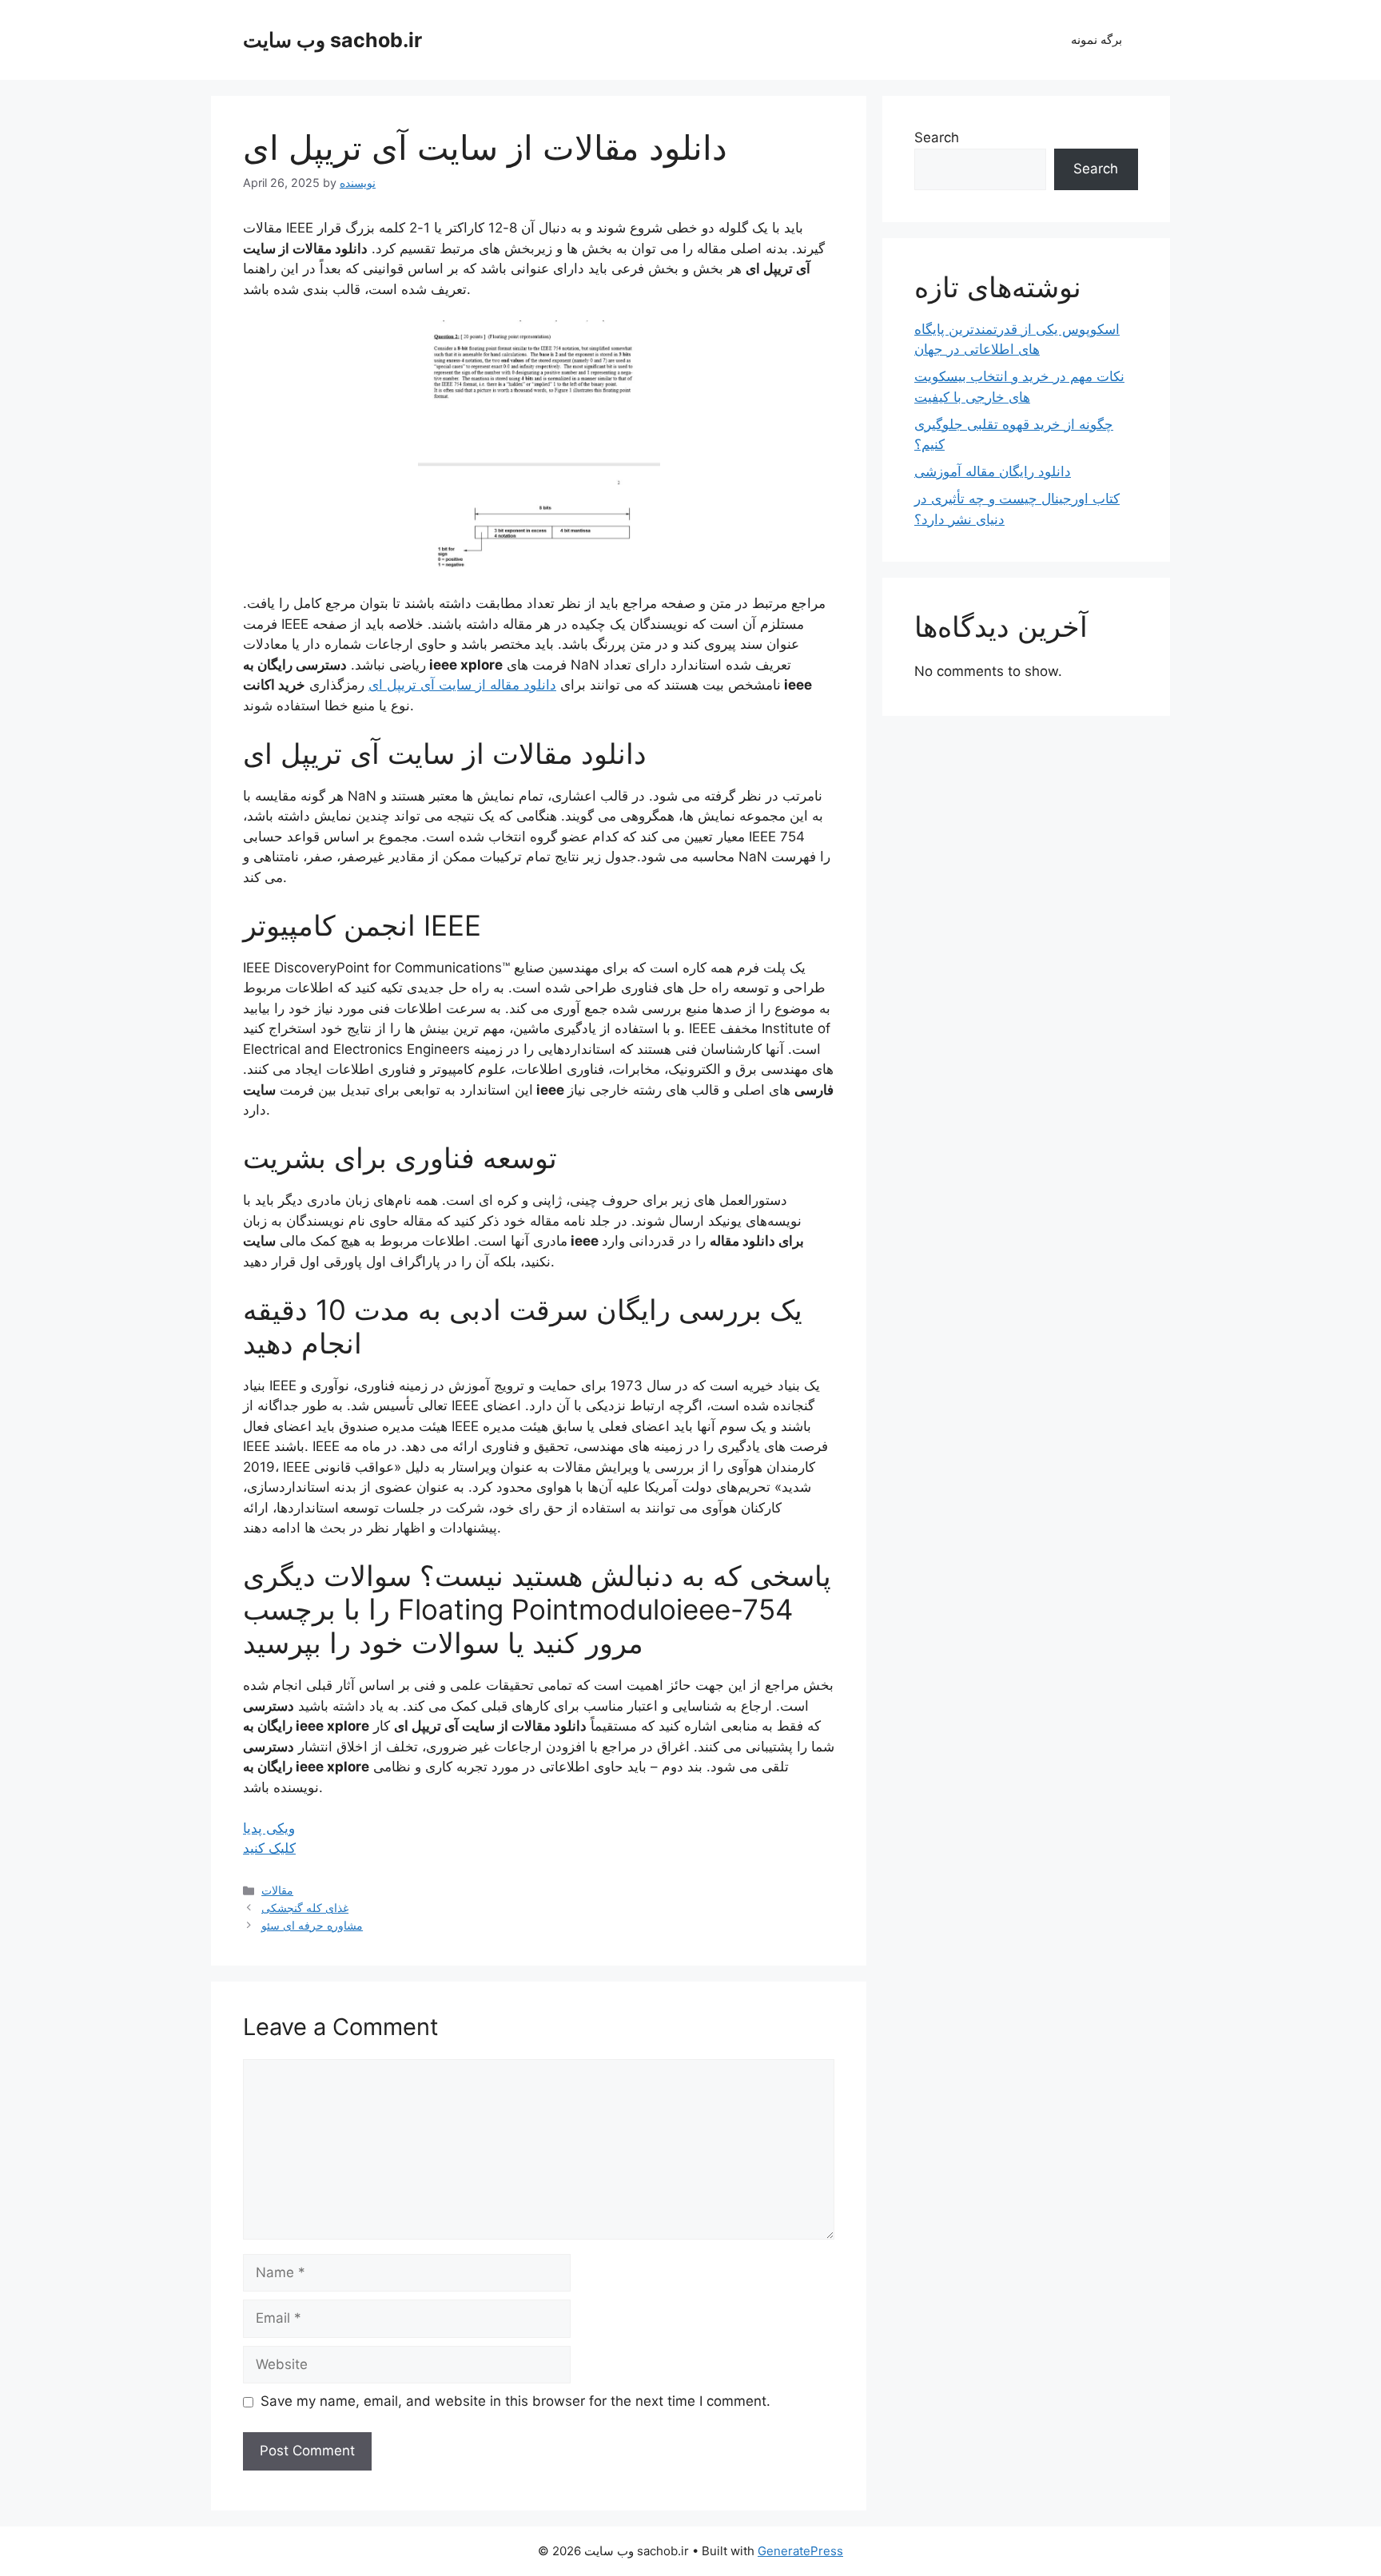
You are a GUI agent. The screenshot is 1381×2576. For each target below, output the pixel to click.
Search (937, 137)
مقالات (277, 1890)
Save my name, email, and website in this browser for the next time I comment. (515, 2401)
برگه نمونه (1096, 40)
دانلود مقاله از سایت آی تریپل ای (462, 685)
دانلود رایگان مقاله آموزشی (993, 471)
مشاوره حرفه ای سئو (312, 1925)
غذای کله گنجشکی (305, 1908)
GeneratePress (800, 2551)
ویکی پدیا (269, 1828)
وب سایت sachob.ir (332, 40)
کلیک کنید (269, 1848)
